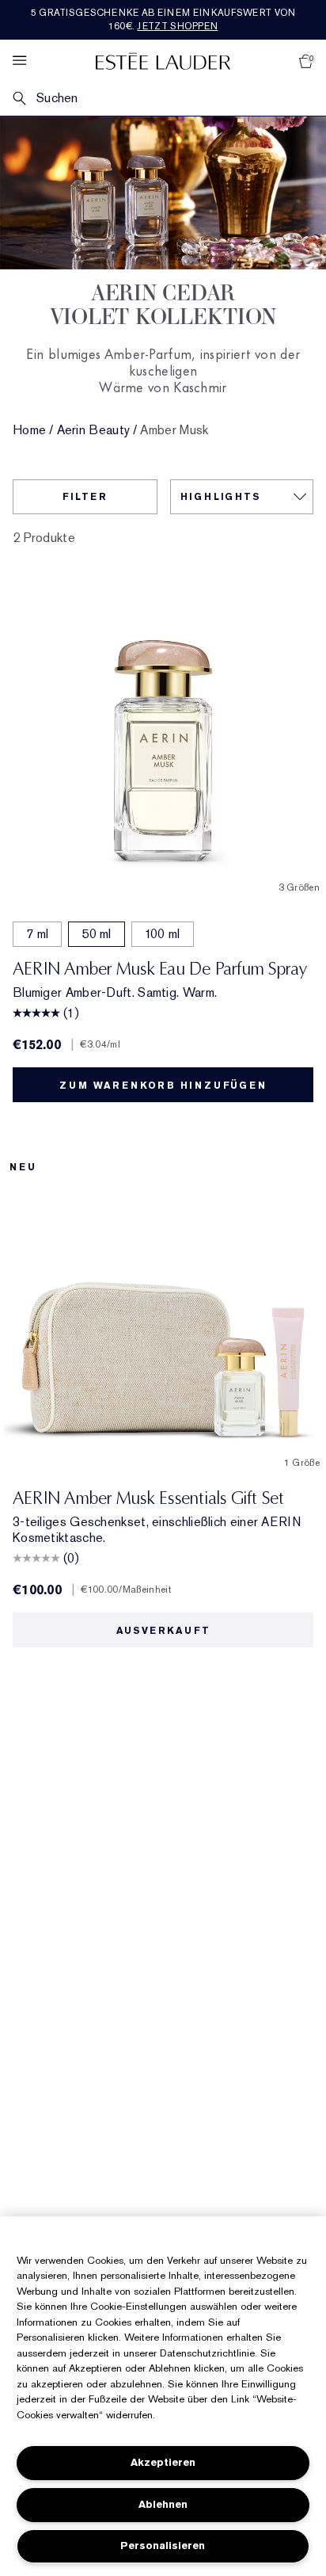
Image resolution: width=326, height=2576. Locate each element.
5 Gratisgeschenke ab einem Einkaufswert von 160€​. (163, 19)
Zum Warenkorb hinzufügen (163, 1086)
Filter (85, 497)
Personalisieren (163, 2545)
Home (29, 430)
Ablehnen (163, 2504)
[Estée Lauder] (163, 61)
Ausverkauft (163, 1631)
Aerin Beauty (94, 430)
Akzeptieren (163, 2462)
